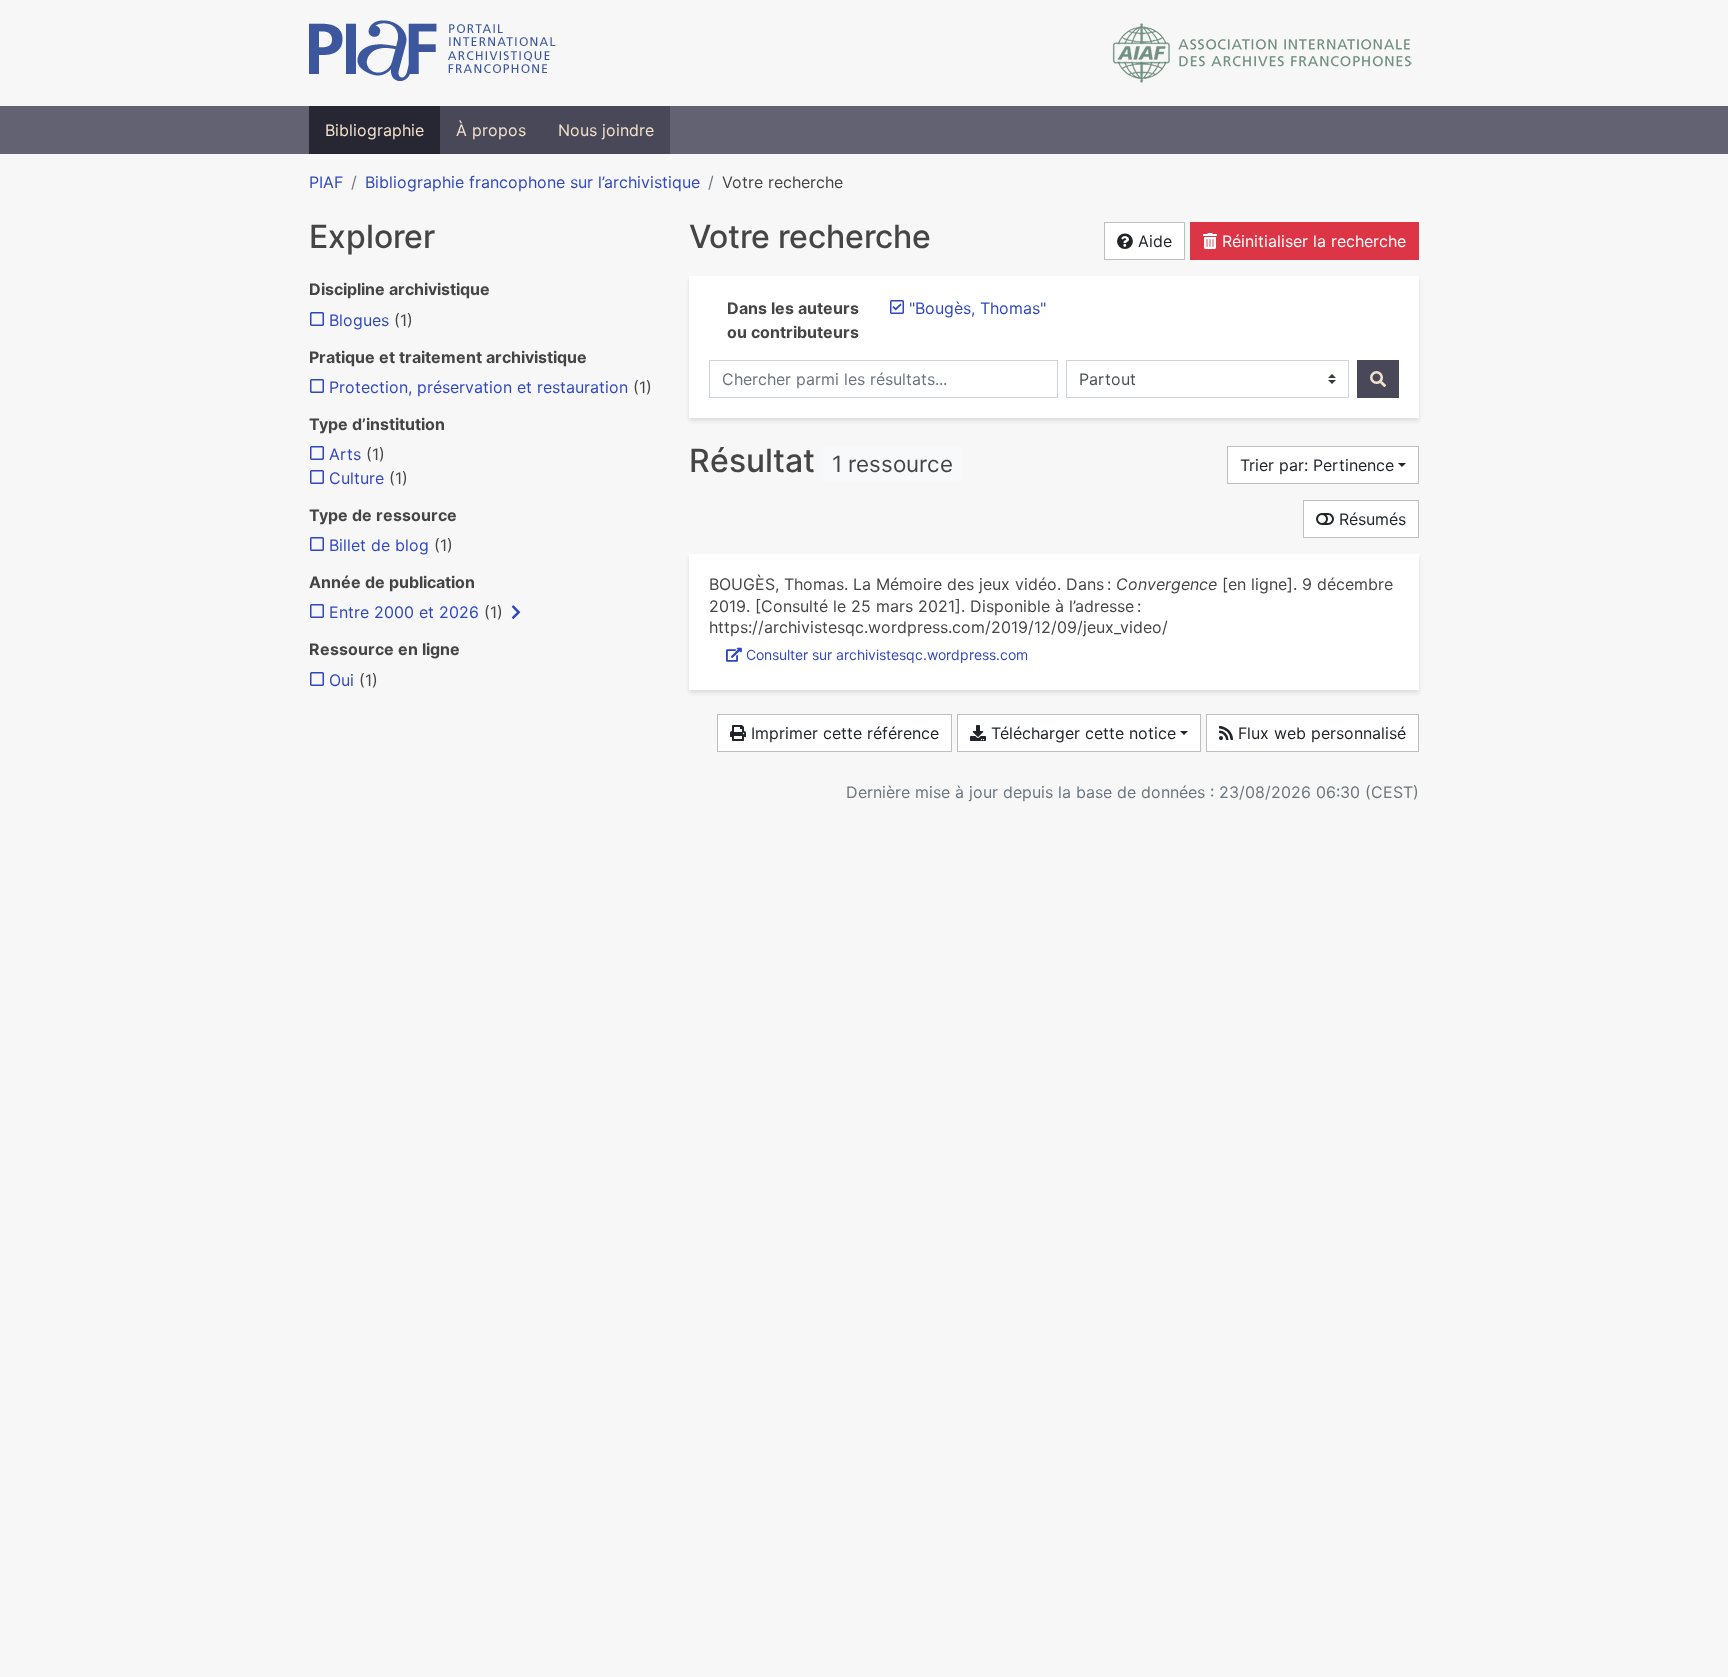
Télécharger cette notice (1081, 733)
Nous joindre (606, 130)
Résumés (1370, 519)
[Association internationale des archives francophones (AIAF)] (1262, 53)
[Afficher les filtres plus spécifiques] (516, 612)
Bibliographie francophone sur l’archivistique (532, 182)
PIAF (326, 182)
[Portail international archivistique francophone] (432, 53)
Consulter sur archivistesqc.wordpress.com (887, 654)
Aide (1152, 241)
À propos (491, 130)
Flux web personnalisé (1319, 733)
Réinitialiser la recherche (1311, 241)
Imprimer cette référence (842, 733)
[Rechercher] (1378, 379)
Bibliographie (374, 130)
